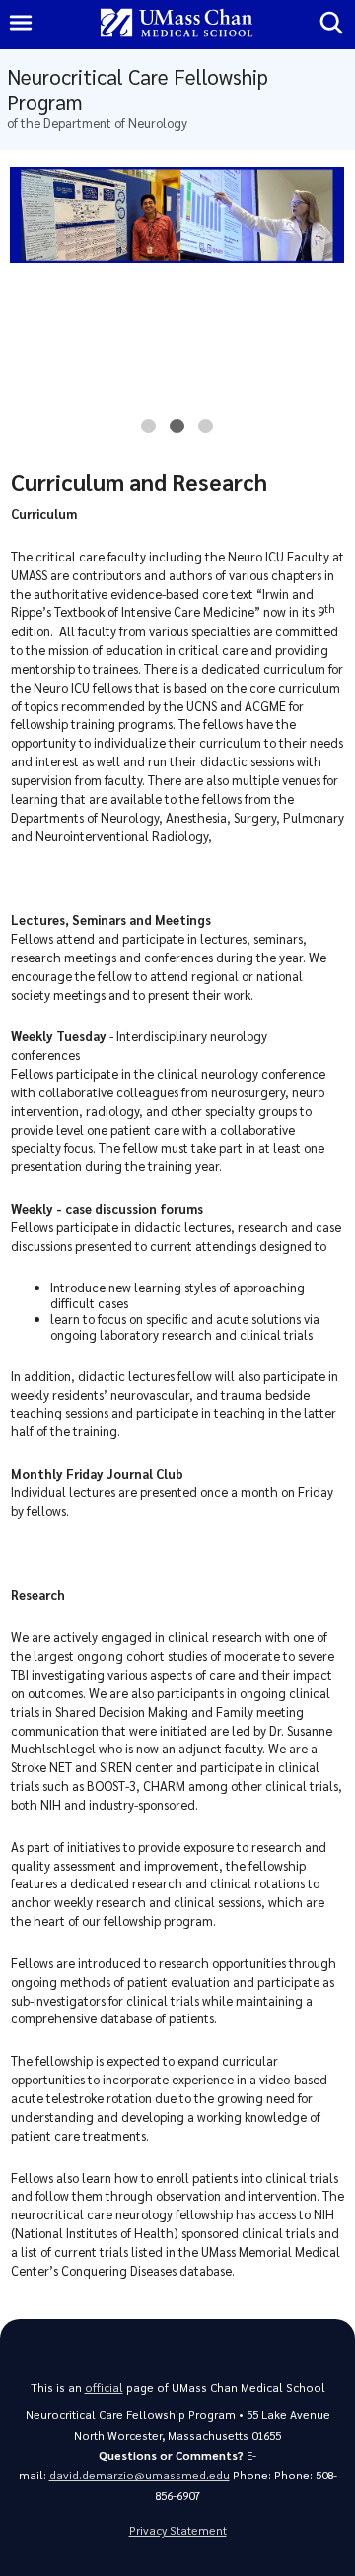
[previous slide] (28, 309)
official (104, 2387)
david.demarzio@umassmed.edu (140, 2475)
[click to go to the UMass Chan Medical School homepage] (177, 24)
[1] (148, 431)
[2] (177, 431)
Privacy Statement (178, 2530)
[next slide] (326, 309)
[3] (206, 431)
